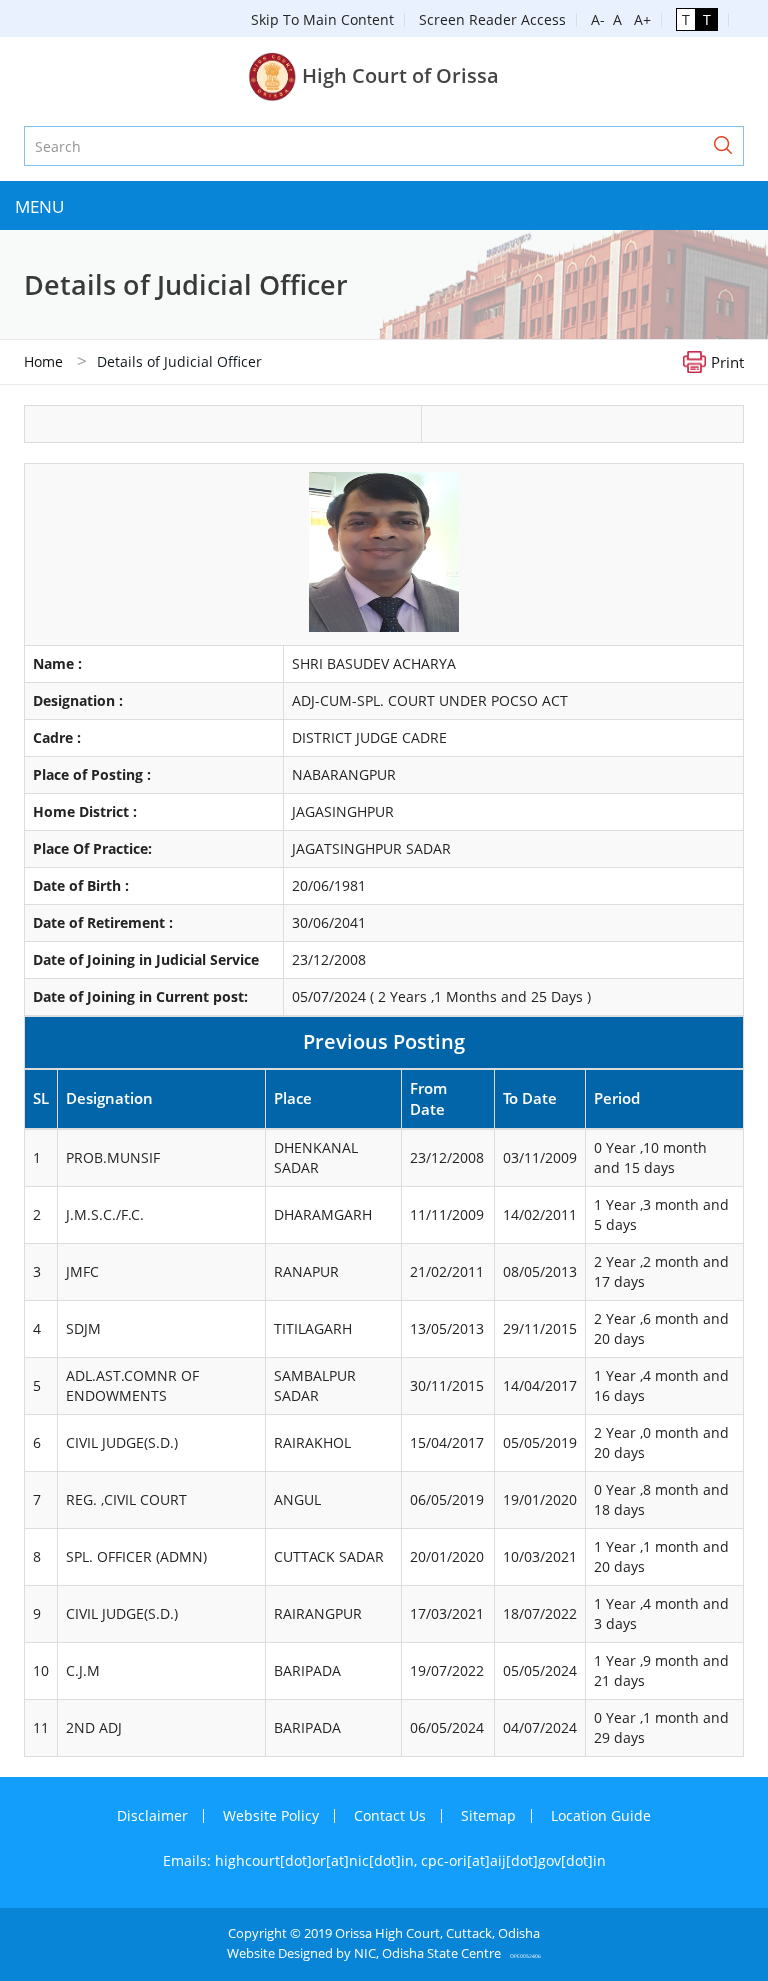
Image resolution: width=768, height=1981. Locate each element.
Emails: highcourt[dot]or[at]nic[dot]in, (292, 1860)
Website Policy (271, 1815)
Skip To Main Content (322, 19)
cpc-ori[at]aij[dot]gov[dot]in (513, 1860)
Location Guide (601, 1815)
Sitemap (488, 1815)
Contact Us (390, 1815)
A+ (638, 19)
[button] (723, 146)
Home (43, 361)
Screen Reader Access (492, 19)
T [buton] (686, 19)
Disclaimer (152, 1815)
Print (727, 361)
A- (598, 19)
